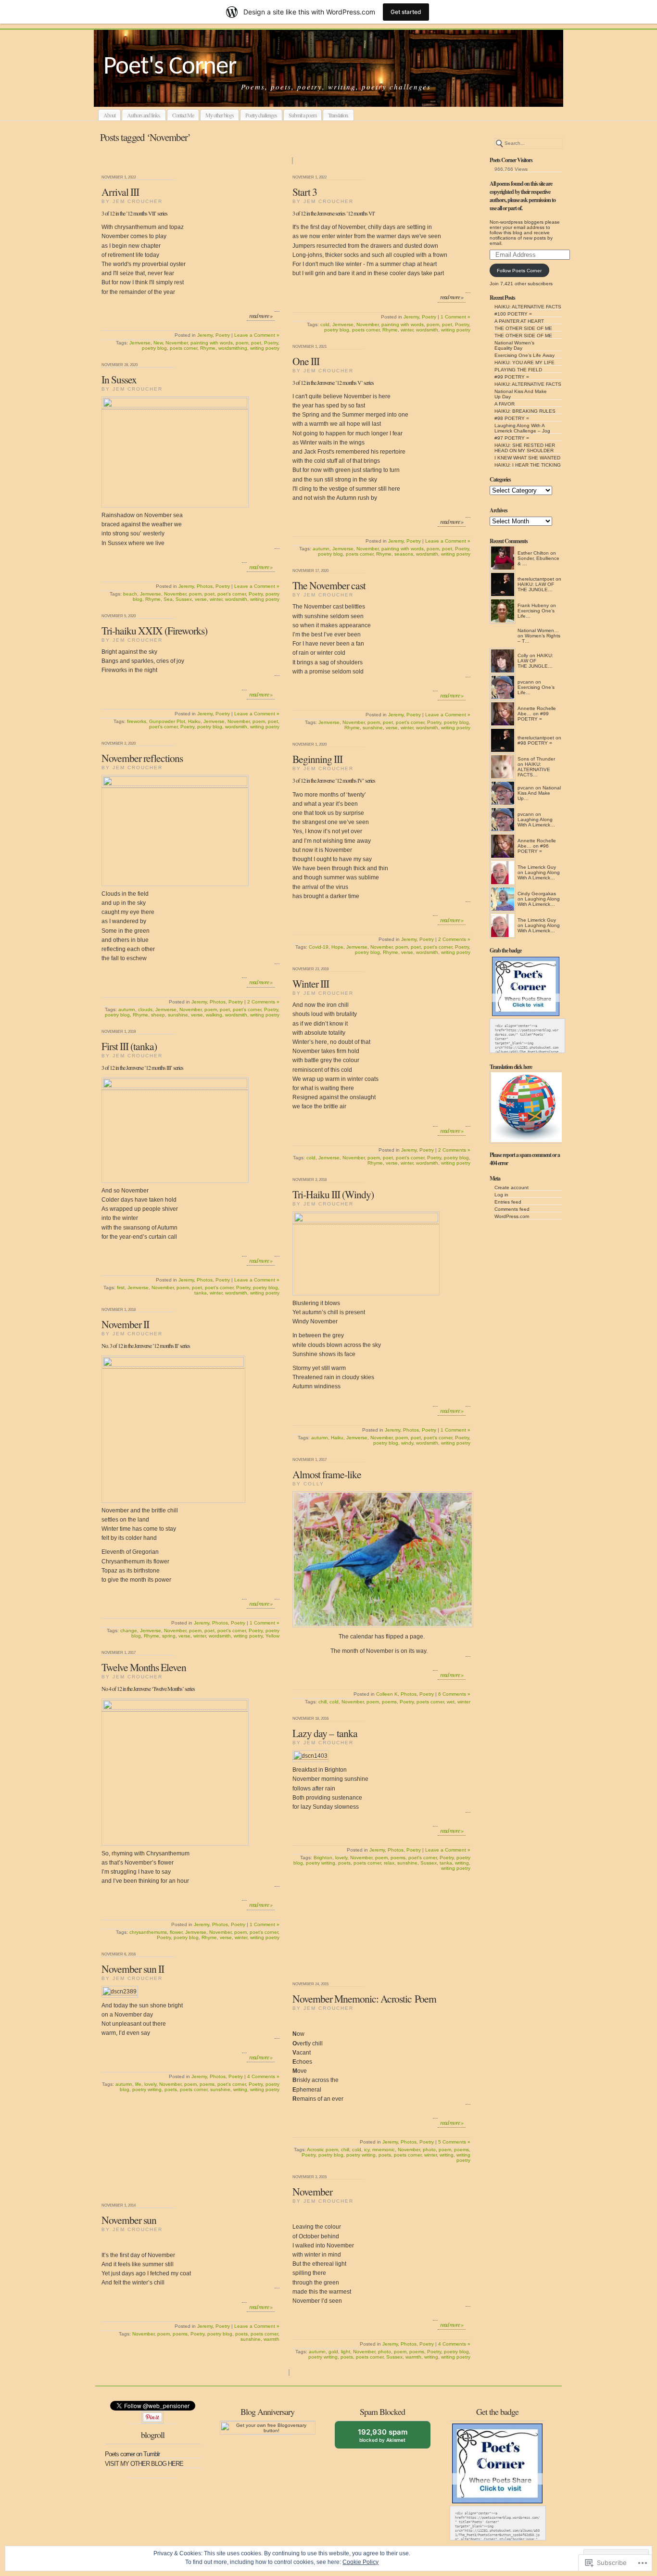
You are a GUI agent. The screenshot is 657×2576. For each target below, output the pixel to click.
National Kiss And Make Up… (539, 793)
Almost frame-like (327, 1474)
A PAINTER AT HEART (519, 321)
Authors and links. (144, 115)
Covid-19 (319, 947)
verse (201, 599)
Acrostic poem (322, 2150)
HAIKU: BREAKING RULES (525, 411)
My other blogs (220, 115)
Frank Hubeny (533, 605)
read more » (261, 316)
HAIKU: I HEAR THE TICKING (528, 465)
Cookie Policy (360, 2562)
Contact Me (183, 115)
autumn (321, 549)
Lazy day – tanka (325, 1733)
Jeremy (205, 335)
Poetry (223, 335)
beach (130, 594)
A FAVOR (505, 404)
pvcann (526, 682)
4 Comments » (263, 2076)
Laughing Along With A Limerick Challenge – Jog (522, 428)
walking (214, 1015)
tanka (201, 1293)
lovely (341, 1858)
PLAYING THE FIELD (518, 370)
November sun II (133, 1969)
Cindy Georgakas (537, 894)
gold (333, 2352)
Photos (205, 586)
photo (429, 2150)
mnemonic (384, 2150)
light (346, 2352)
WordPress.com (512, 1216)
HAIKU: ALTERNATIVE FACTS (528, 307)
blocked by (390, 2438)
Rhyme (208, 348)
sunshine (373, 728)
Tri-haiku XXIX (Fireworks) (154, 630)
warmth (413, 2357)
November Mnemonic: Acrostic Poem (364, 1999)
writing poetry (265, 348)
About (109, 115)
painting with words (212, 343)
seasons (404, 554)
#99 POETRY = (512, 377)
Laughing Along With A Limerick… (536, 822)
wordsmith (427, 330)
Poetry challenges (261, 115)
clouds (145, 1009)
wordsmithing (233, 348)
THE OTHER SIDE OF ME (523, 328)
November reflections (142, 758)
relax (389, 1863)
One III (306, 361)
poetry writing (321, 1863)
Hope (337, 947)
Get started (406, 12)
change (129, 1631)
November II (125, 1324)
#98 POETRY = (512, 418)
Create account (512, 1187)
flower (176, 1932)
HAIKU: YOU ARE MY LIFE (524, 362)
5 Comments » (454, 2142)
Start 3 (305, 192)
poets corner (183, 348)
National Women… (538, 630)
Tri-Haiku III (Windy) (333, 1194)
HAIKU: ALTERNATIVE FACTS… (534, 769)
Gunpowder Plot (167, 721)
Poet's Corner (170, 67)
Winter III (311, 983)
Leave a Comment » (257, 335)
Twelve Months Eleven (144, 1667)
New (158, 343)
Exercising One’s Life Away (524, 355)
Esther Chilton (533, 553)
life (138, 2084)
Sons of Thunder (536, 759)
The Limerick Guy (537, 867)
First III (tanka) (129, 1046)
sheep (158, 1015)
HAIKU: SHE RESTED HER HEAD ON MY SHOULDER (525, 448)
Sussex (184, 599)
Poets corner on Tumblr (132, 2454)
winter (407, 330)
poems (389, 1702)
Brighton (323, 1858)
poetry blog (154, 348)
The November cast (329, 585)
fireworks (137, 721)
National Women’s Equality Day (514, 345)
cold (325, 324)
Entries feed (508, 1202)
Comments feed (512, 1209)
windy (407, 1443)
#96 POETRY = (533, 849)
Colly (523, 655)
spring (169, 1636)
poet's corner (232, 594)
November (177, 343)
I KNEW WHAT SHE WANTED (527, 458)
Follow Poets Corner (519, 271)
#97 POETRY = (512, 438)
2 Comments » (263, 1002)
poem (242, 343)
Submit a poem (303, 115)
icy (367, 2150)
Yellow (272, 1636)
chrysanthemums (148, 1932)
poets (344, 1863)
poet (256, 343)
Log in (501, 1195)
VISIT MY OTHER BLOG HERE (144, 2464)
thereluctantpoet (536, 579)
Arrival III (120, 192)
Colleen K (387, 1694)
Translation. (338, 115)
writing (462, 1863)
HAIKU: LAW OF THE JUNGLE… (536, 587)
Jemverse (140, 343)
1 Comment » (455, 317)
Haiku (194, 721)
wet (451, 1702)
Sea (168, 599)
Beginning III (317, 759)
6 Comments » (454, 1694)
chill (322, 1702)
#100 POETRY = (513, 314)
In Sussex (119, 379)
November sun (129, 2220)
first (121, 1288)
